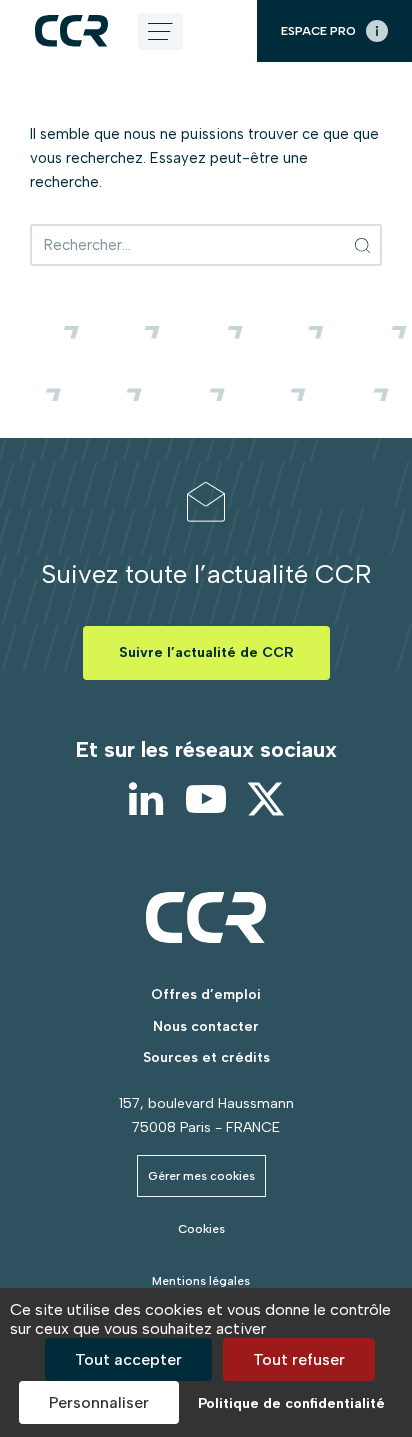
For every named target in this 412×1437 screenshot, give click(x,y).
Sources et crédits (206, 1057)
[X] (266, 799)
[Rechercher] (363, 245)
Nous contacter (206, 1026)
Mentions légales (201, 1281)
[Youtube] (206, 799)
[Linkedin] (146, 799)
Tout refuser (299, 1359)
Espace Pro (318, 31)
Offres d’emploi (206, 994)
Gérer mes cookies (201, 1176)
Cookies (201, 1229)
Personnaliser (99, 1402)
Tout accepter (128, 1359)
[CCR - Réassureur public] (71, 30)
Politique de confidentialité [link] (291, 1403)
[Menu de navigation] (160, 31)
